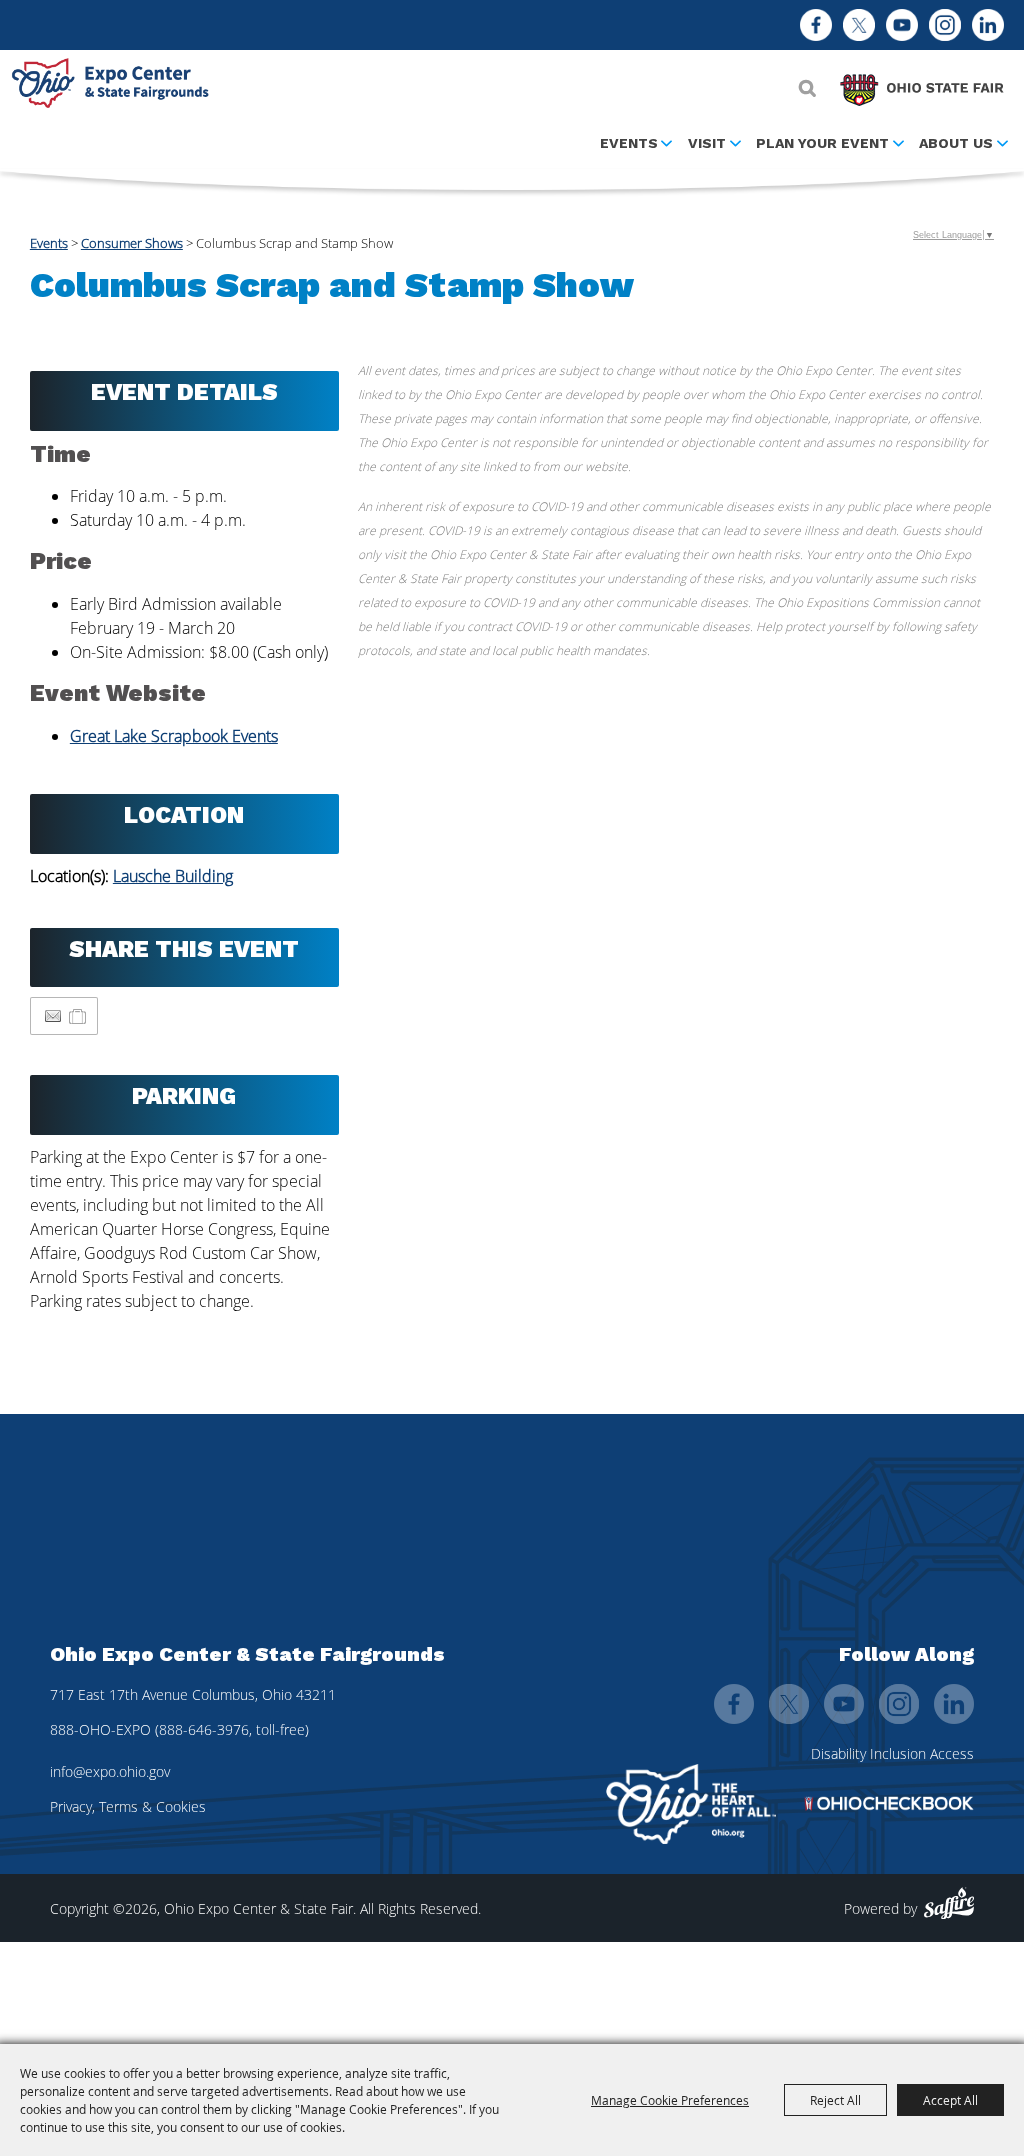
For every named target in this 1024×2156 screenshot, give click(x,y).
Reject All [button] (835, 2100)
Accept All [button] (950, 2100)
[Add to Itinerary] (78, 1016)
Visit (707, 143)
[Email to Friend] (53, 1016)
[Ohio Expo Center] (114, 86)
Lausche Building (173, 876)
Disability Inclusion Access (892, 1753)
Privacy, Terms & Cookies (128, 1806)
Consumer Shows (132, 243)
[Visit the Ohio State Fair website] (922, 85)
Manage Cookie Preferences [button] (670, 2100)
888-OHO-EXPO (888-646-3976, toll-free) (179, 1729)
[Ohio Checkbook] (889, 1803)
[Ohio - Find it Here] (691, 1804)
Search (807, 88)
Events (629, 143)
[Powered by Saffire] (949, 1903)
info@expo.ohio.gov (110, 1771)
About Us (956, 143)
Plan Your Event (822, 143)
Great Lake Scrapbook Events (174, 736)
